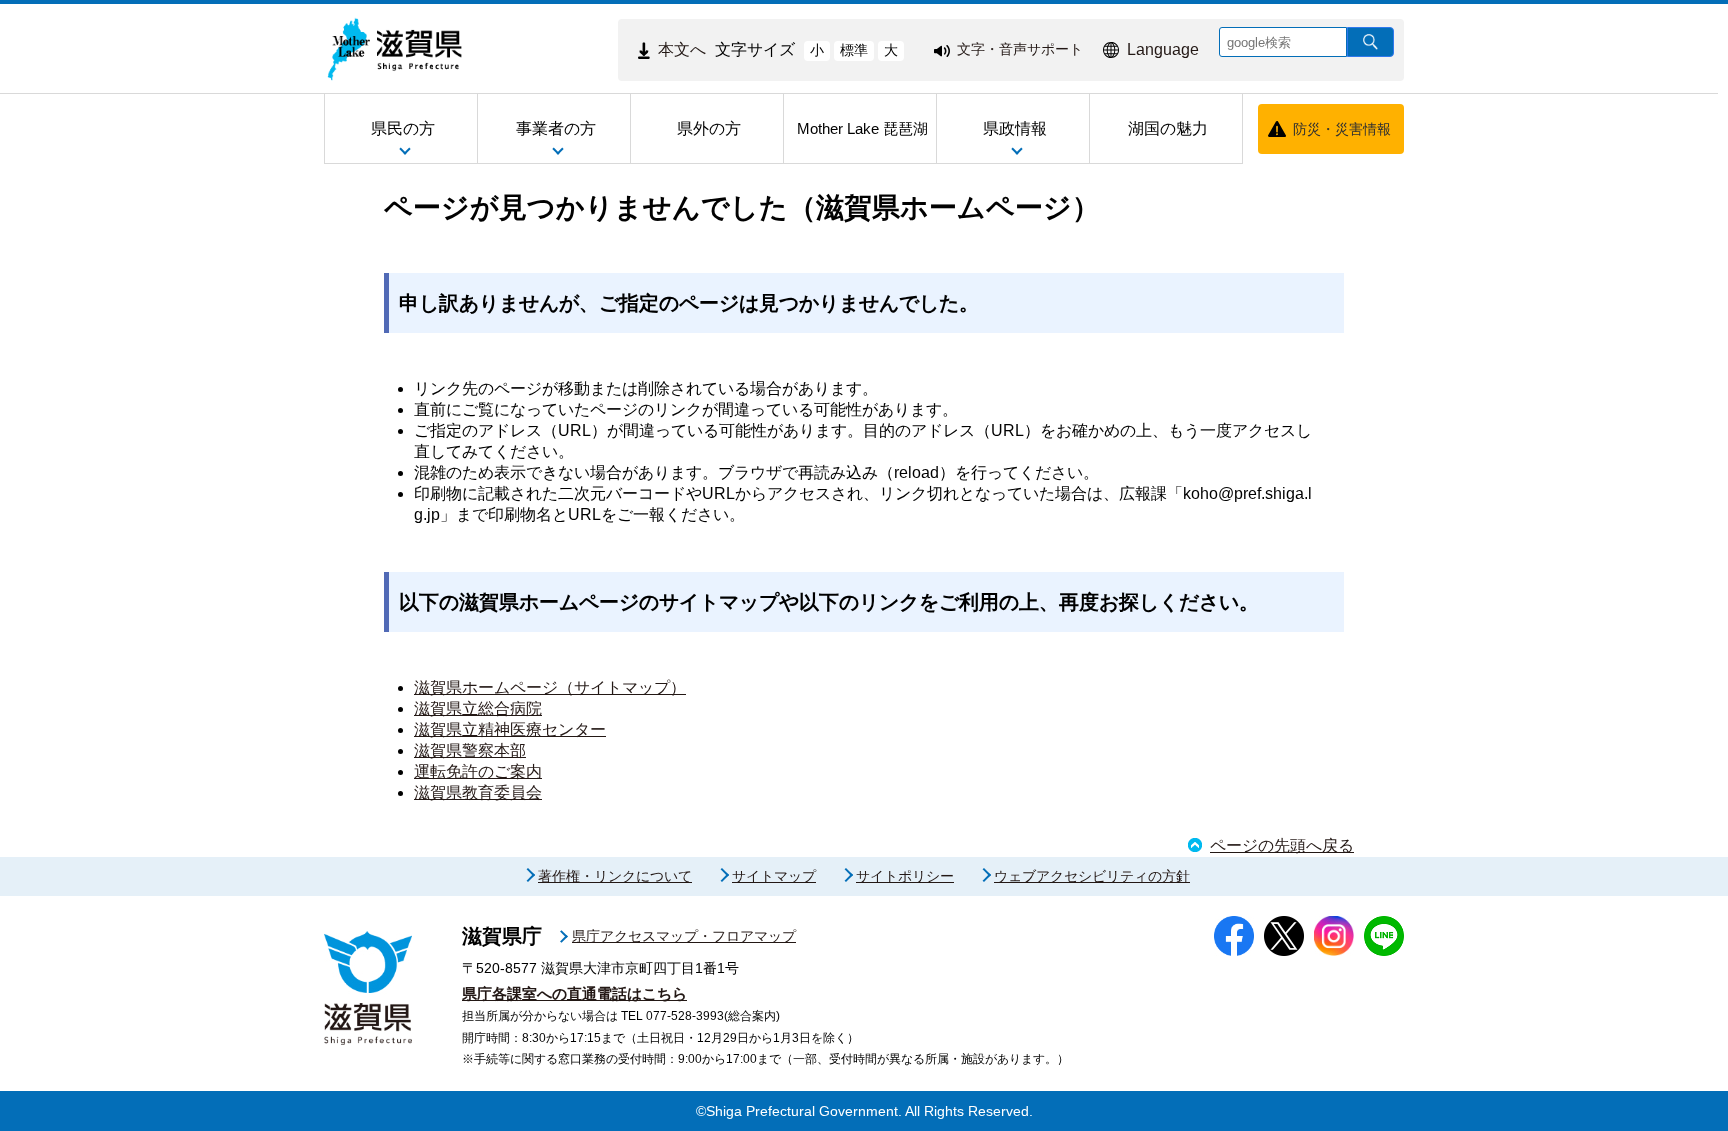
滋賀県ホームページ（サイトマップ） (550, 687)
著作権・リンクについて (615, 876)
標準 (854, 50)
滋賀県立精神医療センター (510, 729)
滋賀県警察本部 (470, 750)
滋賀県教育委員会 (478, 792)
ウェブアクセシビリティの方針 (1092, 876)
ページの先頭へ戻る (1282, 845)
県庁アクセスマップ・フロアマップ (684, 936)
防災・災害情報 (1342, 129)
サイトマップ (774, 876)
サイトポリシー (905, 876)
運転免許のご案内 (478, 771)
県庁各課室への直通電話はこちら (574, 993)
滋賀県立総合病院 (478, 708)
